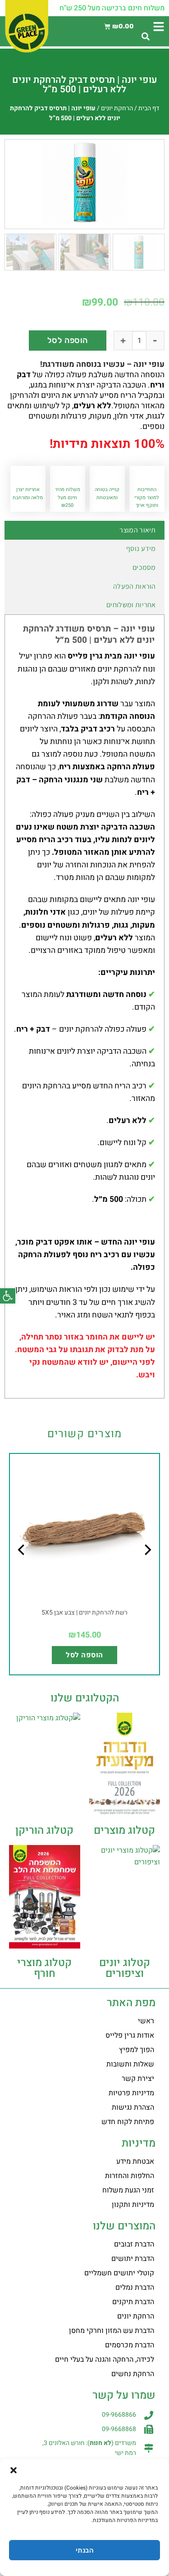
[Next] (22, 1568)
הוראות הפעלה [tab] (135, 586)
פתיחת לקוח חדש (128, 2122)
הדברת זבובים (134, 2244)
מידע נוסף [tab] (141, 548)
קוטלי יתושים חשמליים (119, 2273)
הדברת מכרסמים (130, 2345)
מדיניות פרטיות (131, 2093)
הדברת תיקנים (133, 2302)
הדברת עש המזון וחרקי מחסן (112, 2331)
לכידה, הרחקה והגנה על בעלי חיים (105, 2359)
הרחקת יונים (117, 108)
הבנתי (84, 2550)
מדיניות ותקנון (133, 2205)
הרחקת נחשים (133, 2374)
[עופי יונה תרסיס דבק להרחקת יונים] (84, 182)
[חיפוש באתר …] (146, 37)
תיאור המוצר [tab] (138, 530)
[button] (8, 1296)
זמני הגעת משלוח (128, 2190)
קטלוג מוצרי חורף (44, 1968)
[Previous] (147, 1568)
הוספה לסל (68, 340)
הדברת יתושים (133, 2259)
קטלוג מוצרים (124, 1830)
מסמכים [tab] (144, 567)
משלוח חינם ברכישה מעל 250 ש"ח (112, 8)
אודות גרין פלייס (130, 2035)
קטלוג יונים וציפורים (125, 1968)
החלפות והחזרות (130, 2176)
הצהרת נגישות (133, 2107)
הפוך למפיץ (137, 2050)
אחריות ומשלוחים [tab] (131, 605)
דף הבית (149, 108)
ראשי (146, 2021)
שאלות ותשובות (130, 2064)
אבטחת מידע (135, 2161)
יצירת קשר (138, 2079)
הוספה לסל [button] (84, 1655)
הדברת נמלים (135, 2287)
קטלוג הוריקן (44, 1830)
